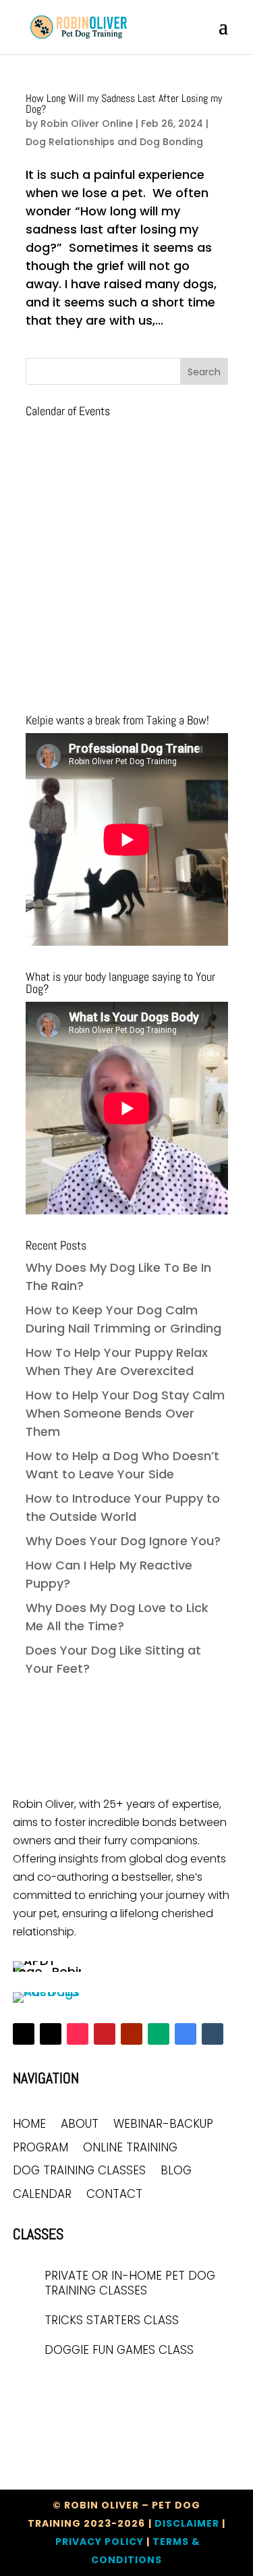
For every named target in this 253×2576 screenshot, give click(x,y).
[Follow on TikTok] (78, 2034)
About (80, 2125)
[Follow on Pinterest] (105, 2034)
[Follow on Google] (186, 2034)
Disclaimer (187, 2523)
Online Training (130, 2148)
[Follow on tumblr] (213, 2034)
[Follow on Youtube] (132, 2034)
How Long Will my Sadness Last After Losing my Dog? (124, 104)
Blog (176, 2171)
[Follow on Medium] (159, 2034)
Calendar (42, 2195)
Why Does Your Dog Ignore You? (123, 1541)
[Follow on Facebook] (24, 2034)
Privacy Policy (100, 2542)
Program (40, 2148)
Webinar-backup (163, 2125)
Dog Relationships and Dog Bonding (114, 142)
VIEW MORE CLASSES (78, 2388)
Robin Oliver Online (87, 124)
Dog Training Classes (79, 2171)
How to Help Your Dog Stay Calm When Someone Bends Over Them (125, 1413)
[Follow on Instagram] (51, 2034)
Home (29, 2125)
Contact (114, 2195)
